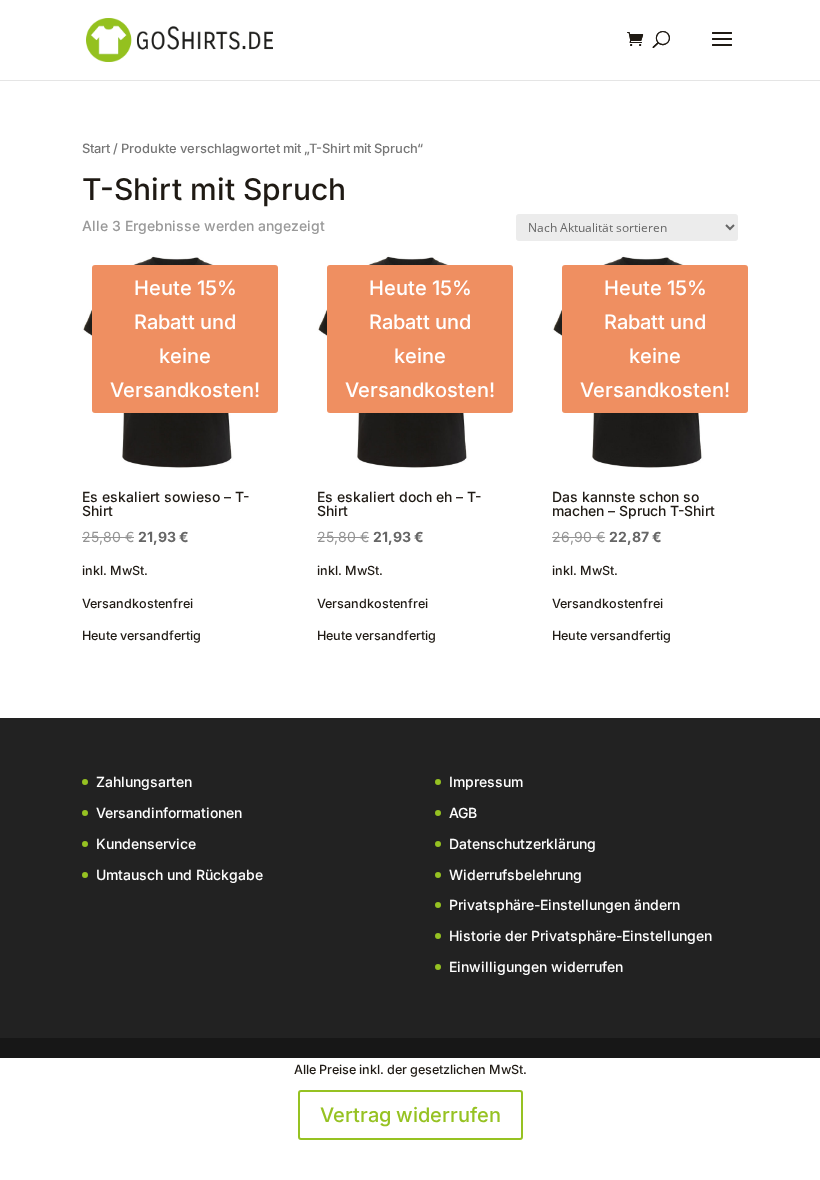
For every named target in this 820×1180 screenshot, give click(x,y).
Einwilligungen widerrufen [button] (536, 966)
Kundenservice (146, 843)
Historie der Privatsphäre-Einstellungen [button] (580, 935)
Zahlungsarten (144, 781)
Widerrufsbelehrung (515, 874)
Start (96, 148)
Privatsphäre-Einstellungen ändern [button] (564, 904)
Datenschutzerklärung (522, 843)
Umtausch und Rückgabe (179, 874)
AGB (463, 812)
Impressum (486, 781)
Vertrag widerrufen (410, 1115)
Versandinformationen (169, 812)
